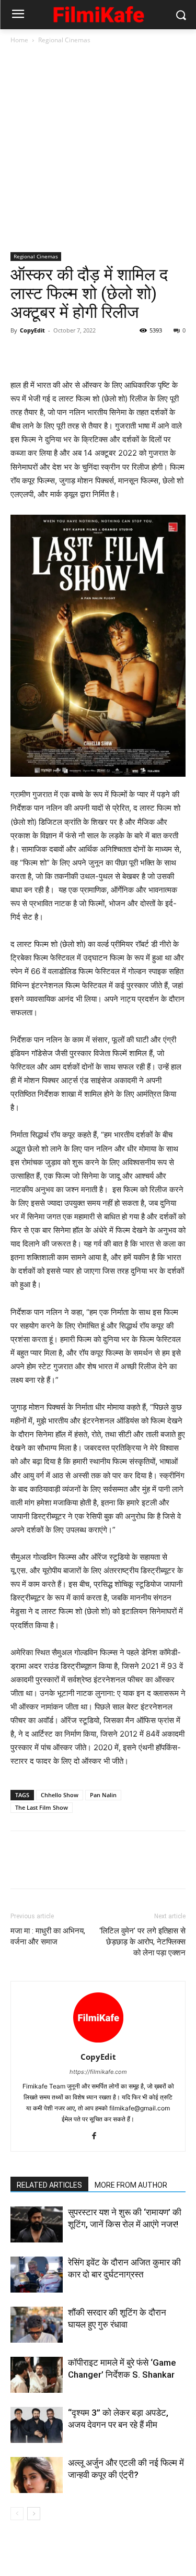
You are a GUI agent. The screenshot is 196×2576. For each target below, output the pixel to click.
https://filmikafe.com (98, 2072)
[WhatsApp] (93, 354)
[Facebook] (21, 354)
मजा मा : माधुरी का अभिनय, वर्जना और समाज (48, 1936)
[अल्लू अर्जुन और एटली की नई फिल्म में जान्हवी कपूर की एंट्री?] (37, 2475)
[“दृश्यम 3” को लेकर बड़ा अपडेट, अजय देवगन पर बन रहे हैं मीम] (37, 2425)
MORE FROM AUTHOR (131, 2185)
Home (19, 40)
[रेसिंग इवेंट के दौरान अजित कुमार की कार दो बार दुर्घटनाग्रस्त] (37, 2275)
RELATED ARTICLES (49, 2185)
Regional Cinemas (64, 40)
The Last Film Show (42, 1807)
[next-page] (34, 2514)
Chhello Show (60, 1795)
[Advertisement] (98, 149)
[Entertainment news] (98, 13)
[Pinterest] (69, 354)
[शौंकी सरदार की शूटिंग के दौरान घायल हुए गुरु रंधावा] (37, 2325)
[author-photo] (98, 2042)
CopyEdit (32, 330)
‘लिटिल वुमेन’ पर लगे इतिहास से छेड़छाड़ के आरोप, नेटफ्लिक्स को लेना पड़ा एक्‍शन (142, 1942)
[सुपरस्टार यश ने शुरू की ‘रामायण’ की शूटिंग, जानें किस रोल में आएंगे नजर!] (37, 2224)
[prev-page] (17, 2514)
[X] (45, 354)
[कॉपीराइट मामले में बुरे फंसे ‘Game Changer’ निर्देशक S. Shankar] (37, 2375)
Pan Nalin (103, 1795)
